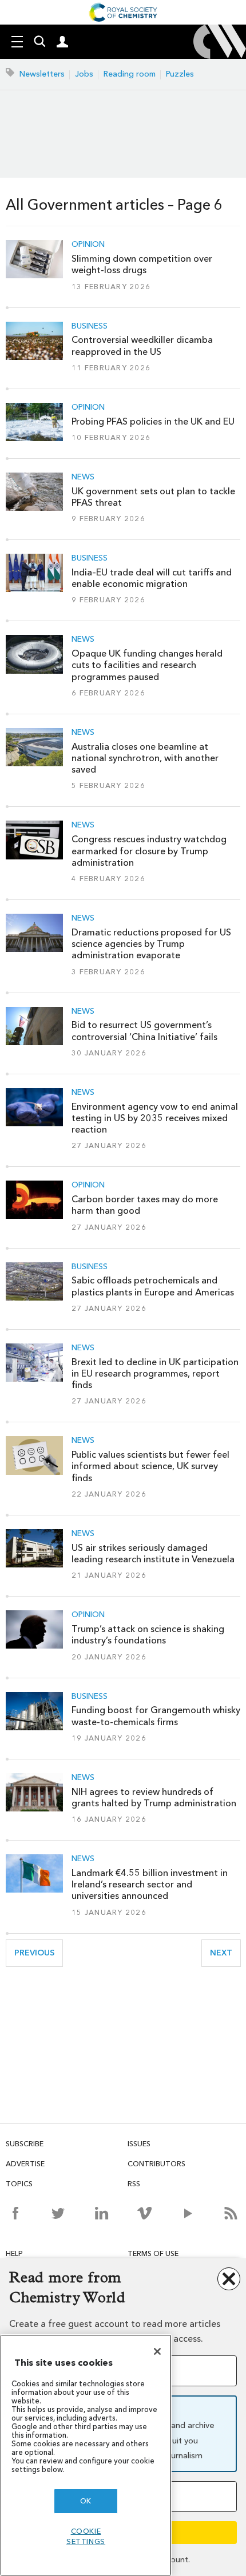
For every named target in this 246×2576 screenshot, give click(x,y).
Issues (139, 2144)
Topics (19, 2184)
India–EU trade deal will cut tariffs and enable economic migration (152, 578)
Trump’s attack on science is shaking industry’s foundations (148, 1635)
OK (86, 2501)
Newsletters (42, 74)
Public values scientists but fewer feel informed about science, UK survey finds (150, 1466)
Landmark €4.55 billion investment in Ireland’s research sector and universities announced (150, 1885)
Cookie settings (86, 2536)
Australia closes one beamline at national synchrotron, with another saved (145, 758)
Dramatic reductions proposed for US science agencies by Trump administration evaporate (151, 944)
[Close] (157, 2351)
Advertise (25, 2164)
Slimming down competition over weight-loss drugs (142, 264)
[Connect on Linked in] (102, 2213)
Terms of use (153, 2253)
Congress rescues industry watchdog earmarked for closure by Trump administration (149, 851)
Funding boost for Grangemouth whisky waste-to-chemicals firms (156, 1716)
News (83, 477)
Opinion (88, 245)
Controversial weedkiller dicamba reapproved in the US (142, 345)
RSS (134, 2184)
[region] (86, 2455)
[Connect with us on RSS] (231, 2213)
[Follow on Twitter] (58, 2213)
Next (225, 1953)
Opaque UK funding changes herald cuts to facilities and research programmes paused (147, 665)
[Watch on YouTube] (188, 2213)
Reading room (130, 74)
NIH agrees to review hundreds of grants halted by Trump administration (154, 1797)
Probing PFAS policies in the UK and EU (153, 421)
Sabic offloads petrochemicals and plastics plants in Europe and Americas (153, 1286)
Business (90, 326)
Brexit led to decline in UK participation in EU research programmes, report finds (155, 1374)
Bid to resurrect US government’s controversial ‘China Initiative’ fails (144, 1031)
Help (14, 2253)
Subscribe (25, 2144)
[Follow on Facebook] (15, 2213)
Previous (39, 1953)
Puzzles (180, 74)
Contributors (156, 2164)
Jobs (84, 74)
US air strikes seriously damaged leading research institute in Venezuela (153, 1553)
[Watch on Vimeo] (144, 2213)
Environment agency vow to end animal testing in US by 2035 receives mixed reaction (155, 1118)
